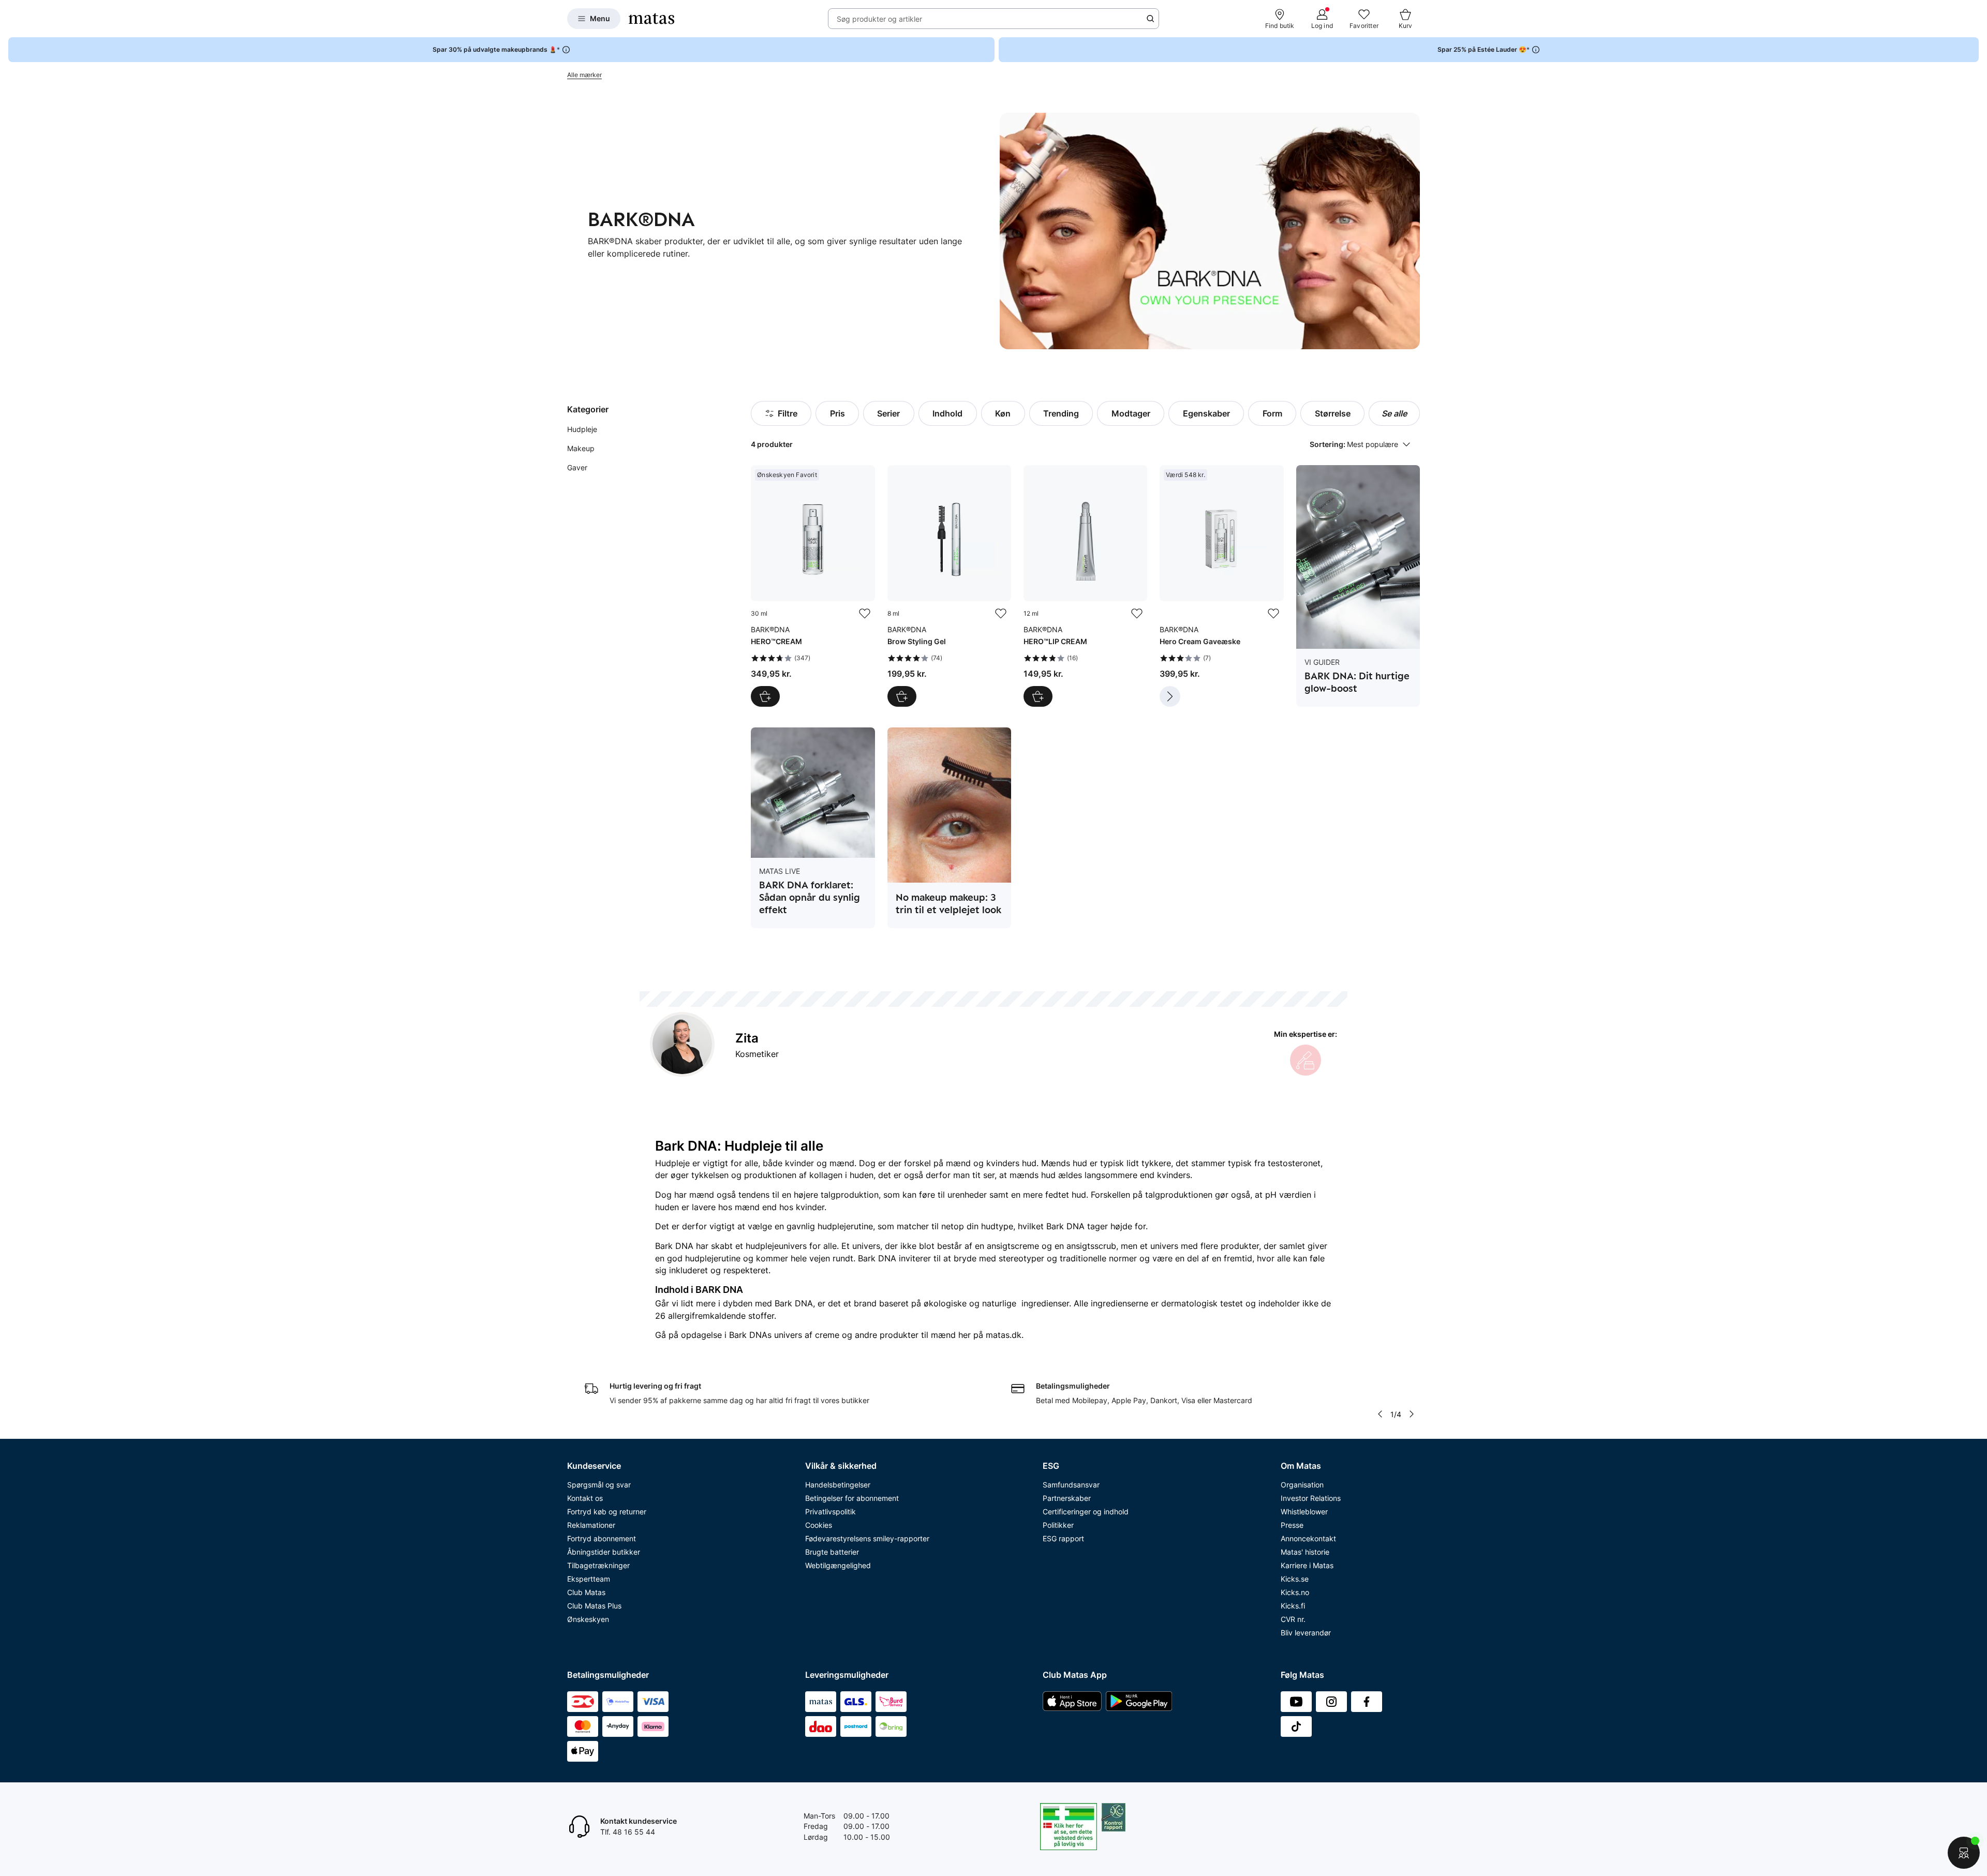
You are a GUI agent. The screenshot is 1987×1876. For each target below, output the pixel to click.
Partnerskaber (1067, 1498)
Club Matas (586, 1592)
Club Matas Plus (594, 1606)
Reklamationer (591, 1525)
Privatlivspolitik (831, 1512)
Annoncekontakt (1308, 1538)
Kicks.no (1295, 1592)
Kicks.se (1295, 1579)
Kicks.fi (1293, 1606)
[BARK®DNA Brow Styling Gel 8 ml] (949, 586)
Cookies (819, 1525)
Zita (747, 1038)
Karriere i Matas (1307, 1565)
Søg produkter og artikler (879, 19)
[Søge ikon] (1150, 19)
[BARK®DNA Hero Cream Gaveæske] (1221, 586)
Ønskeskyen (588, 1619)
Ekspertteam (589, 1579)
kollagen (826, 1175)
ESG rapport (1063, 1538)
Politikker (1058, 1525)
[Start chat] (1964, 1853)
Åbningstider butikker (604, 1552)
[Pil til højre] (1412, 1414)
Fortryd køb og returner (607, 1512)
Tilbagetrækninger (598, 1565)
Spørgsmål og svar (599, 1485)
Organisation (1302, 1485)
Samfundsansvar (1071, 1485)
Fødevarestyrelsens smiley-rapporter (867, 1538)
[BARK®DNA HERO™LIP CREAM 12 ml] (1085, 586)
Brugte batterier (832, 1552)
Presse (1292, 1525)
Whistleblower (1304, 1512)
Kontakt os (585, 1498)
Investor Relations (1311, 1498)
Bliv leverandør (1306, 1633)
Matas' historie (1305, 1552)
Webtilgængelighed (838, 1565)
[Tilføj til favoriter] (865, 614)
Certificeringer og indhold (1086, 1512)
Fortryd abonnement (602, 1538)
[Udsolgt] (1170, 696)
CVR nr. (1293, 1619)
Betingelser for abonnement (852, 1498)
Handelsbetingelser (838, 1485)
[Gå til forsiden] (651, 19)
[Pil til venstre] (1380, 1414)
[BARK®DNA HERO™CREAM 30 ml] (813, 586)
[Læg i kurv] (765, 696)
